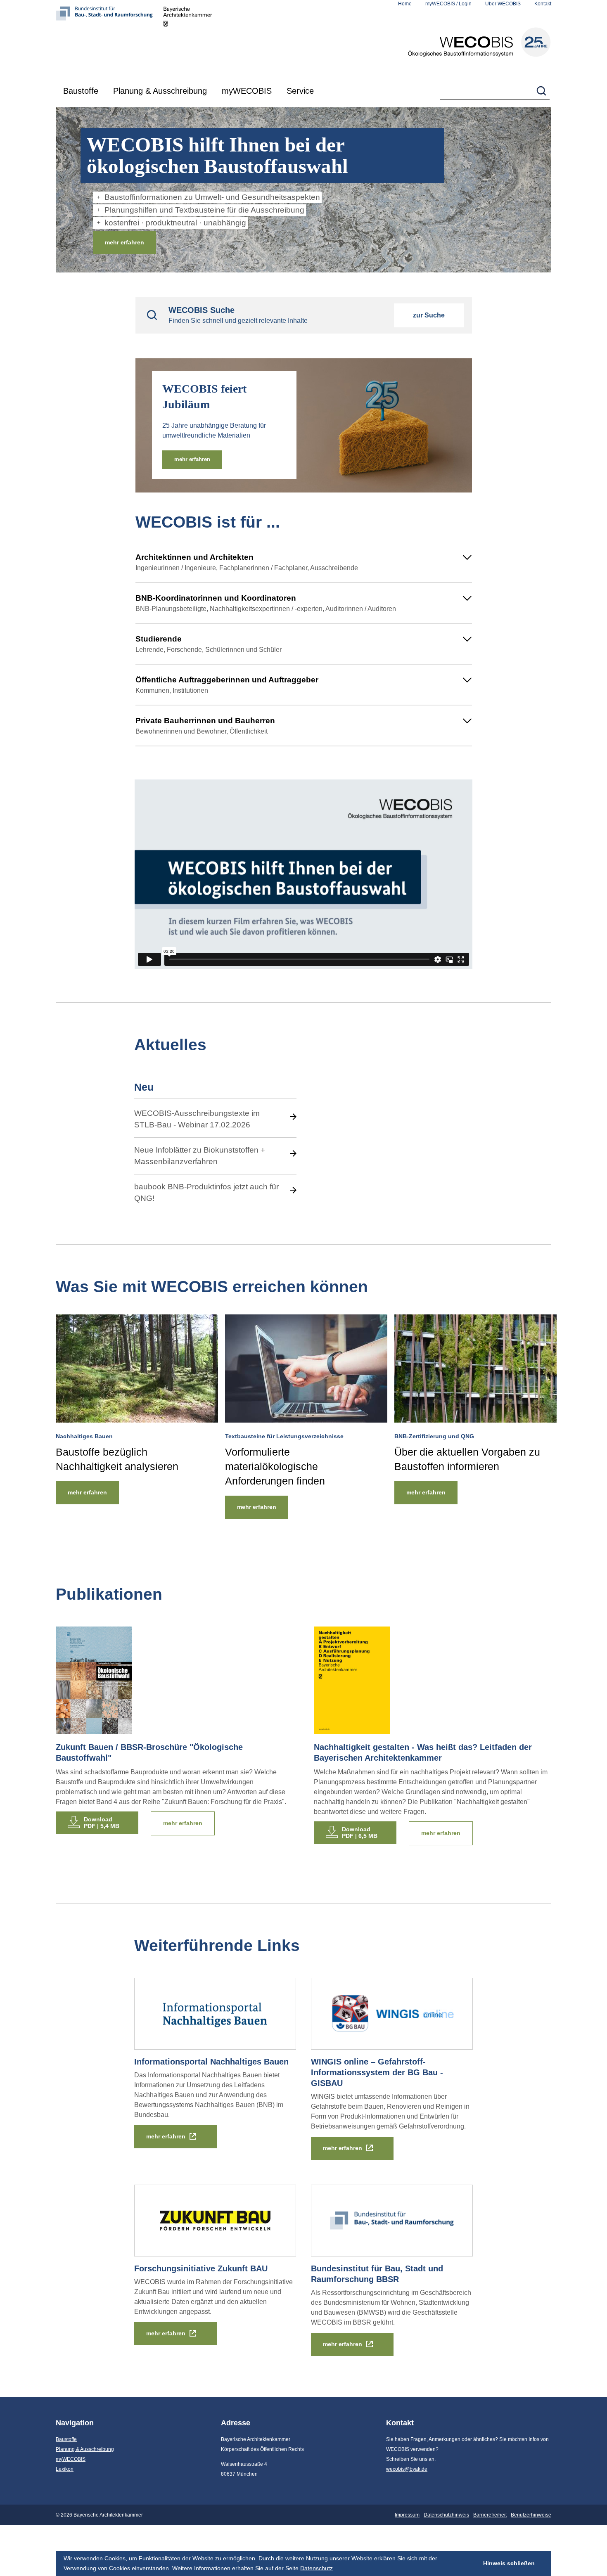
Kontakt (543, 4)
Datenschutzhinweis (446, 2515)
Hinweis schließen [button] (509, 2563)
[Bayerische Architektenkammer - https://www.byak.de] (188, 39)
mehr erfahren (124, 242)
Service (300, 91)
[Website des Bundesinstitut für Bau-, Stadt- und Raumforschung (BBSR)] (109, 39)
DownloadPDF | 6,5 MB (360, 1833)
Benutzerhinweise (531, 2515)
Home (405, 4)
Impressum (407, 2515)
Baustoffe (81, 91)
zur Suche (429, 315)
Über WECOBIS (503, 4)
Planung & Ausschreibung (160, 91)
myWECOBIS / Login (448, 4)
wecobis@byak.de (407, 2469)
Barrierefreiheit (490, 2515)
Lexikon (65, 2469)
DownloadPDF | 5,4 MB (102, 1823)
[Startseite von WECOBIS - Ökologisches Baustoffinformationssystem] (479, 42)
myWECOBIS (247, 91)
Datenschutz (317, 2568)
